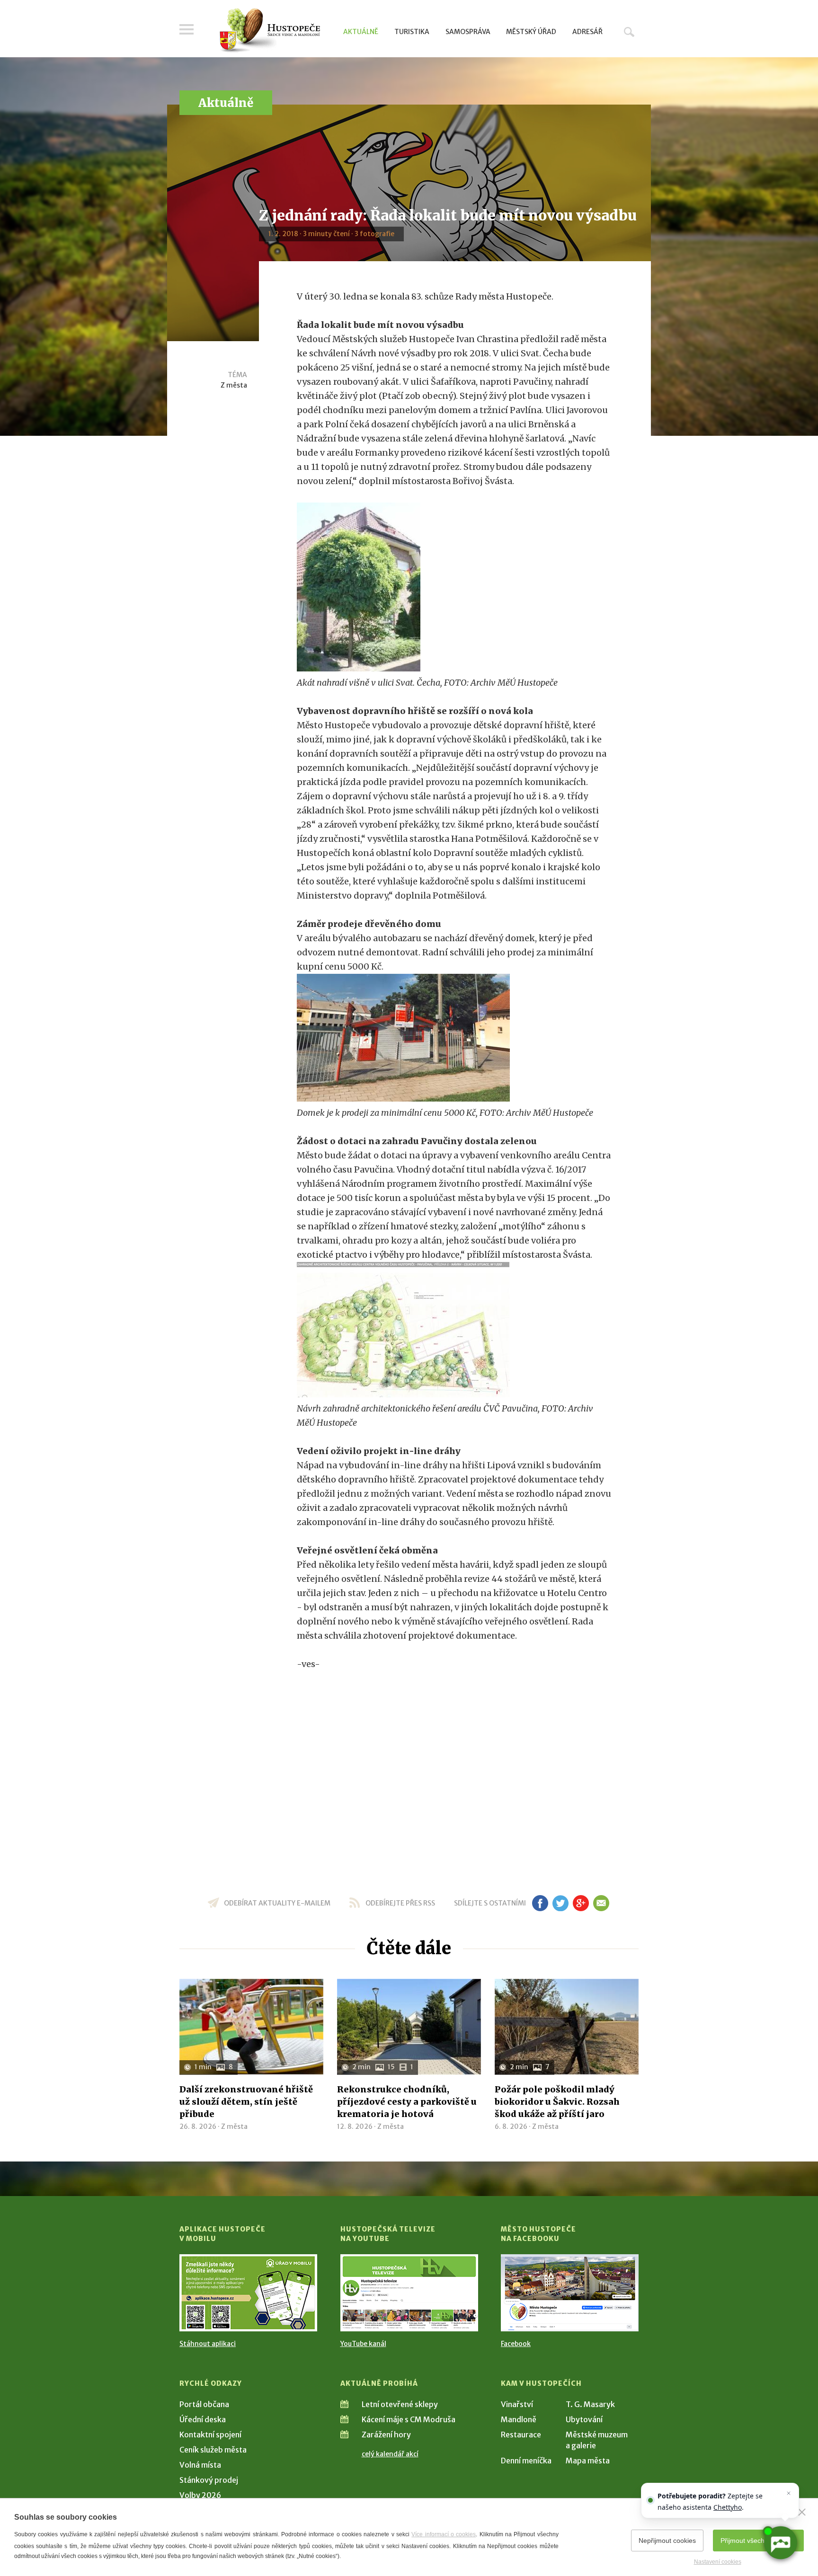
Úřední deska (203, 2419)
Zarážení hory (386, 2435)
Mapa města (588, 2461)
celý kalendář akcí (390, 2454)
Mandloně (519, 2419)
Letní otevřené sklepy (400, 2404)
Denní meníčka (526, 2461)
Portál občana (204, 2404)
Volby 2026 (200, 2495)
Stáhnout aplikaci (208, 2344)
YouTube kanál (363, 2344)
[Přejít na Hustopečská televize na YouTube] (409, 2293)
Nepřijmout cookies (667, 2541)
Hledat (629, 32)
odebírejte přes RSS (400, 1903)
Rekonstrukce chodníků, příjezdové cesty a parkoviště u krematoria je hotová (407, 2102)
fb (540, 1903)
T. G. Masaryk (590, 2404)
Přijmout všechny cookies (758, 2541)
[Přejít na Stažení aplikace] (248, 2293)
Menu (187, 29)
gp (581, 1903)
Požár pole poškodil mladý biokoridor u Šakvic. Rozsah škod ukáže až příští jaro (557, 2102)
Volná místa (200, 2465)
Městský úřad (531, 32)
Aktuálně (361, 32)
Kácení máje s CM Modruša (409, 2419)
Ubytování (584, 2419)
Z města (234, 385)
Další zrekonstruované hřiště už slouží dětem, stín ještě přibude (246, 2102)
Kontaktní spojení (210, 2435)
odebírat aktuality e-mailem (277, 1903)
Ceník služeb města (213, 2450)
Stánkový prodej (209, 2480)
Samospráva (468, 32)
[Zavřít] (802, 2512)
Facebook (516, 2344)
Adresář (587, 32)
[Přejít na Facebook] (570, 2293)
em (601, 1903)
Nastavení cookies (718, 2562)
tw (560, 1903)
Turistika (412, 32)
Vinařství (517, 2404)
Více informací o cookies (444, 2534)
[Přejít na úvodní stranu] (270, 31)
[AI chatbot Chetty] (780, 2543)
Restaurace (521, 2435)
